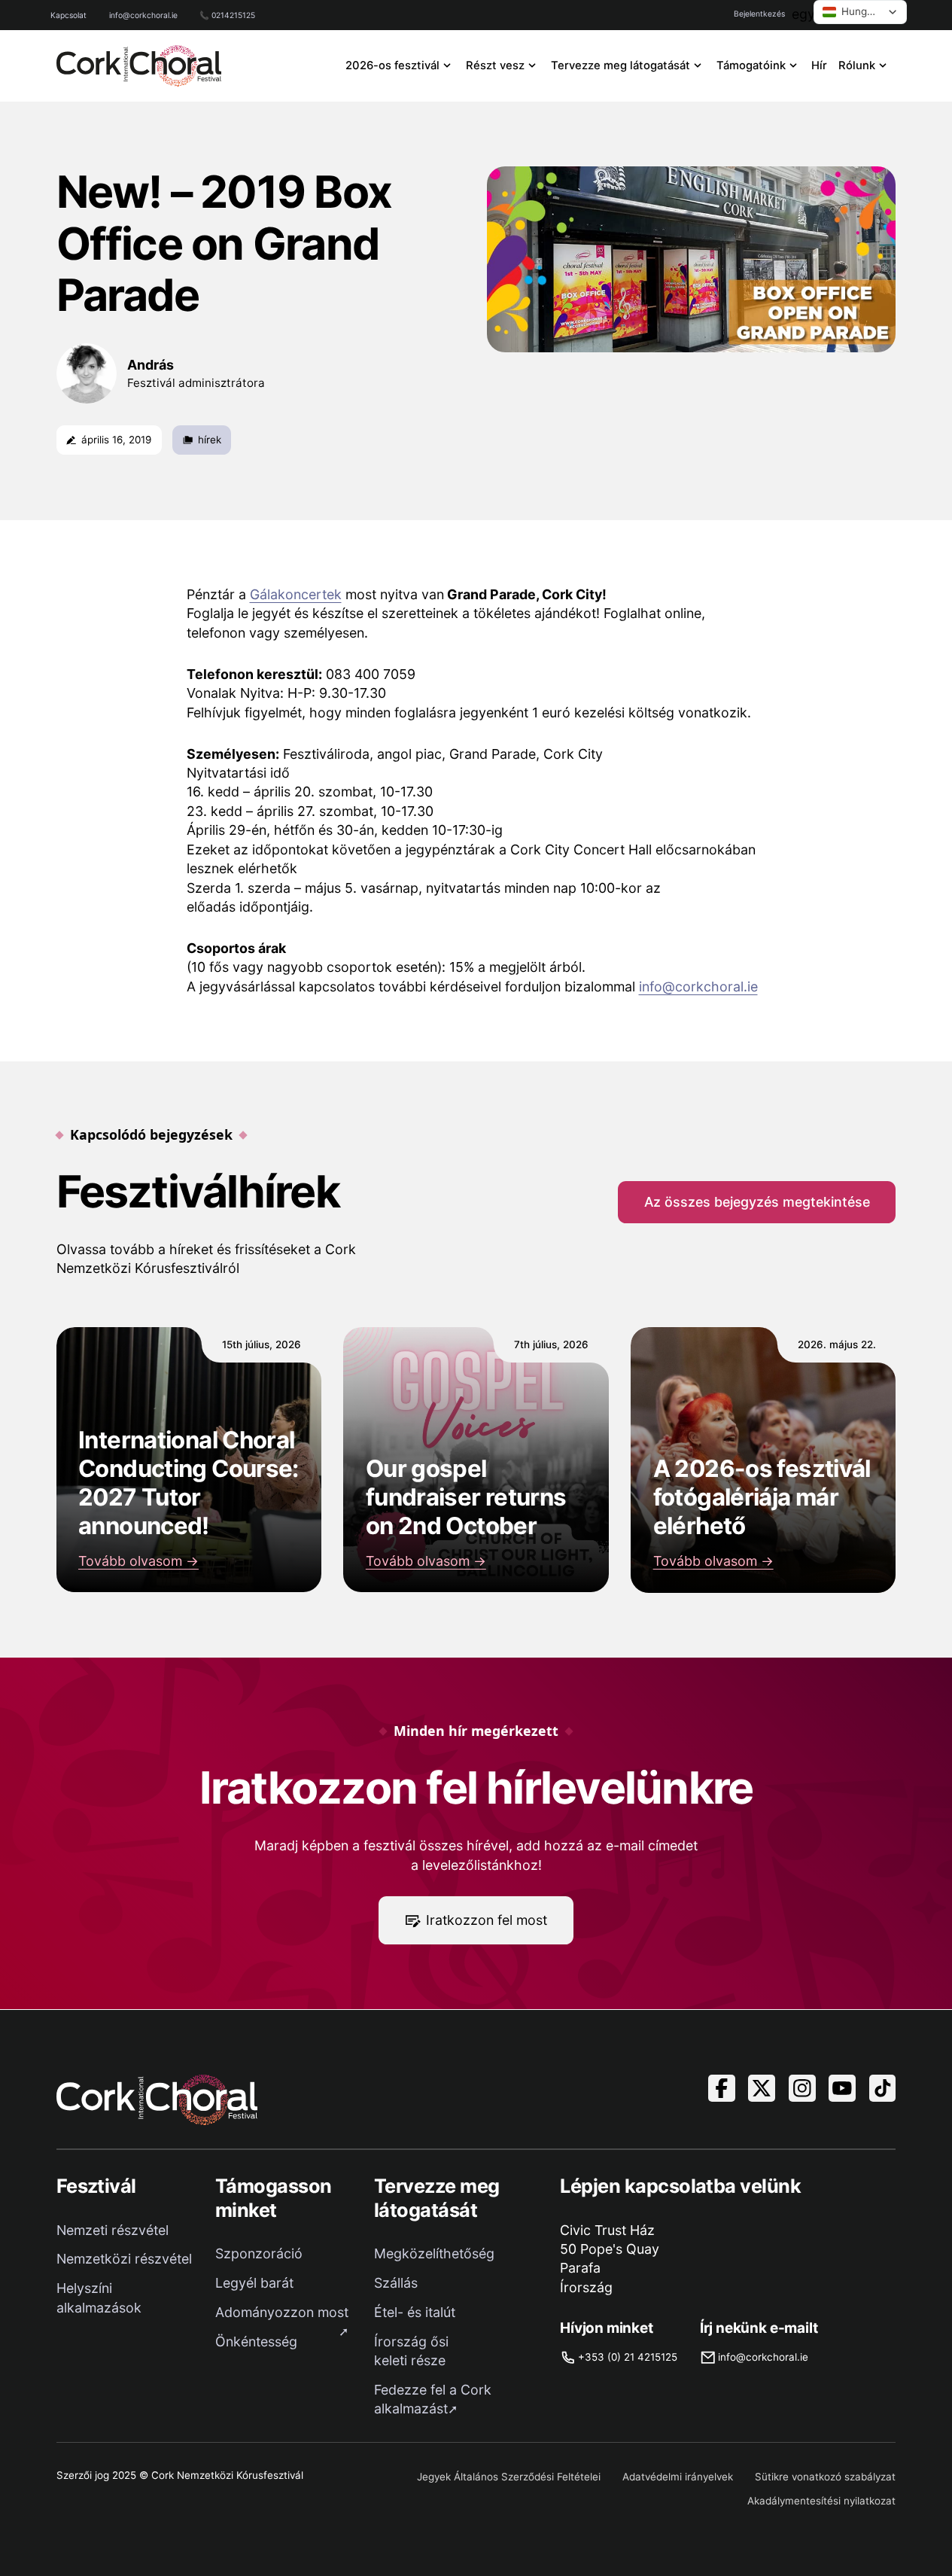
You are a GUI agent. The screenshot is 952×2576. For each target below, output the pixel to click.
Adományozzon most (282, 2312)
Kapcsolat (68, 15)
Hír (819, 65)
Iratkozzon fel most (487, 1920)
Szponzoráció (259, 2253)
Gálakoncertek (296, 594)
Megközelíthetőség (434, 2253)
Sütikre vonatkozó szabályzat (825, 2477)
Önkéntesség (256, 2342)
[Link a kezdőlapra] (139, 66)
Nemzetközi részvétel (124, 2259)
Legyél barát (254, 2283)
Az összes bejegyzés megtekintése (757, 1202)
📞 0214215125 (227, 15)
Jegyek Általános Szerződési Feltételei (509, 2477)
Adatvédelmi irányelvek (678, 2477)
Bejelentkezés (759, 14)
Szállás (396, 2283)
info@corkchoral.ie (143, 15)
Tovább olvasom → (138, 1561)
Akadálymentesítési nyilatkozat (821, 2501)
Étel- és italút (415, 2312)
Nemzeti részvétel (113, 2230)
